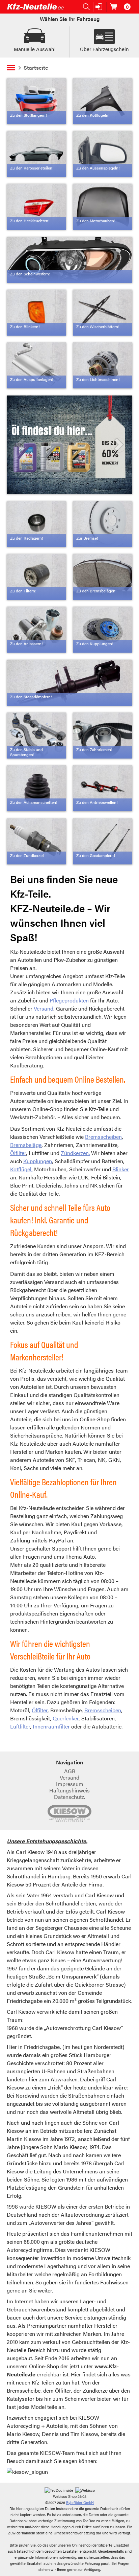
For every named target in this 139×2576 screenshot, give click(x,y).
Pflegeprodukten (70, 1000)
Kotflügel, (21, 1169)
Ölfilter (18, 1153)
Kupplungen (38, 1161)
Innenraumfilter (52, 1726)
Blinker (121, 1169)
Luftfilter (20, 1726)
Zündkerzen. (75, 1153)
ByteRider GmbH (80, 2502)
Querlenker (66, 1718)
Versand (44, 1008)
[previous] (21, 445)
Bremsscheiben (103, 1137)
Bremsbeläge (26, 1145)
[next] (118, 445)
